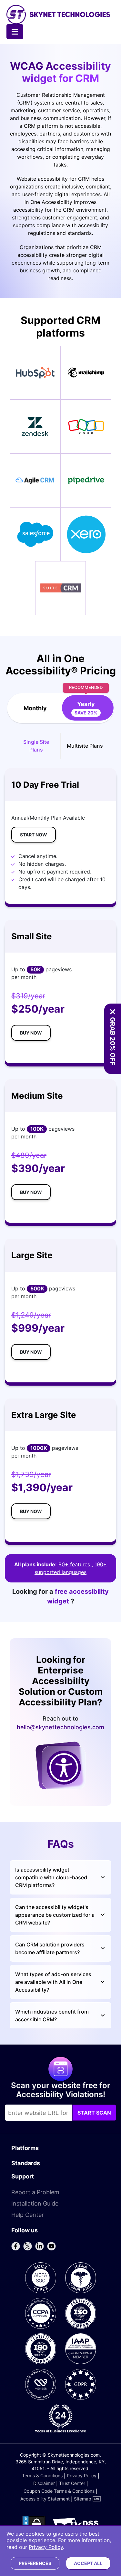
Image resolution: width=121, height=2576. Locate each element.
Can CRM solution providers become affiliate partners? (50, 1948)
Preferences (35, 2563)
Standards (26, 2163)
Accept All (88, 2563)
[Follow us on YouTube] (51, 2246)
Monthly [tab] (35, 708)
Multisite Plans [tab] (85, 746)
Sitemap (83, 2499)
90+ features (75, 1564)
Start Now (34, 835)
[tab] (86, 708)
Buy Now (31, 1033)
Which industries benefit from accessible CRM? (52, 2015)
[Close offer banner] (113, 1012)
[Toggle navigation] (15, 32)
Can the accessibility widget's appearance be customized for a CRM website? (55, 1915)
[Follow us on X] (27, 2246)
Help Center (28, 2215)
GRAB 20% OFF (113, 1041)
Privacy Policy (82, 2475)
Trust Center (72, 2483)
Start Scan (94, 2113)
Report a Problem (35, 2192)
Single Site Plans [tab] (36, 746)
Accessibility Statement (45, 2499)
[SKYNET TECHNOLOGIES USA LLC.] (58, 15)
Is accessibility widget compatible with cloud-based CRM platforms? (51, 1877)
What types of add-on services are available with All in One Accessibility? (53, 1982)
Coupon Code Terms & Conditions (59, 2491)
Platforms (25, 2148)
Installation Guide (35, 2203)
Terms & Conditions (42, 2475)
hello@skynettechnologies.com (60, 1727)
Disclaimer (44, 2483)
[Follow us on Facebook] (15, 2246)
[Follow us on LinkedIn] (39, 2246)
